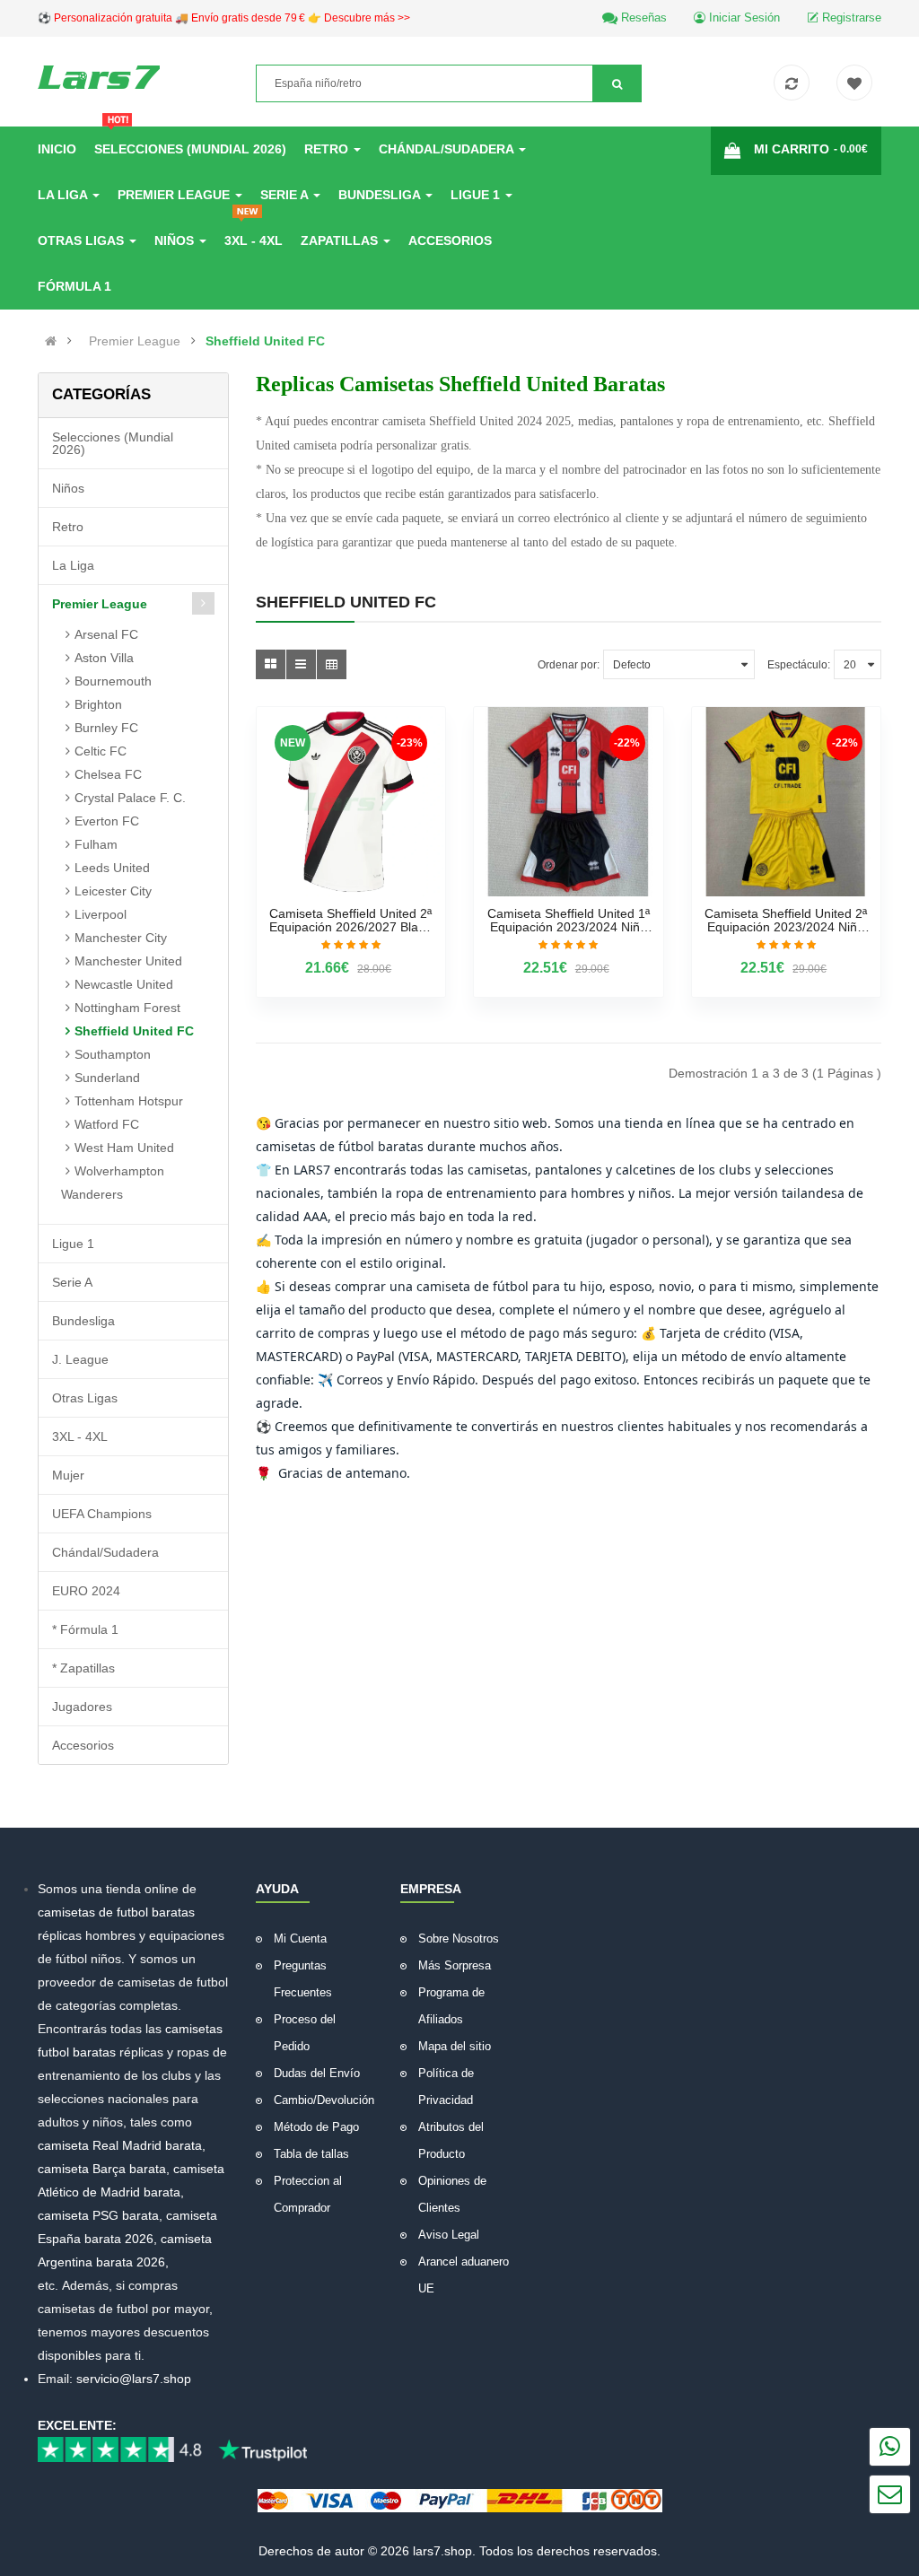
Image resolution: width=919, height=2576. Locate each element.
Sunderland (107, 1078)
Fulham (96, 844)
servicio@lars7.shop (134, 2379)
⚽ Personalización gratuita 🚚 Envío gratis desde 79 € (224, 18)
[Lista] (301, 664)
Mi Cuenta (300, 1939)
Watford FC (107, 1124)
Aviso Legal (449, 2235)
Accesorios (83, 1745)
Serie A (72, 1282)
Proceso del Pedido (305, 2033)
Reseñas (642, 17)
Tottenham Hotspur (129, 1101)
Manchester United (128, 961)
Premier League (135, 341)
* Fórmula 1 (85, 1629)
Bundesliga (83, 1321)
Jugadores (82, 1707)
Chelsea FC (108, 774)
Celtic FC (101, 751)
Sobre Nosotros (459, 1939)
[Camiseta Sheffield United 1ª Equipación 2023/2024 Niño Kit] (569, 802)
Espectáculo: (799, 665)
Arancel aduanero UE (464, 2275)
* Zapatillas (83, 1668)
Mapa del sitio (455, 2046)
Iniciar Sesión (743, 17)
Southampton (113, 1054)
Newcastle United (124, 984)
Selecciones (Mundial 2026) (113, 443)
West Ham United (124, 1148)
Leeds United (112, 868)
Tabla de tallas (311, 2154)
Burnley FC (106, 728)
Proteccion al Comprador (308, 2194)
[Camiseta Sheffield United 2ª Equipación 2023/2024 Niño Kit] (787, 802)
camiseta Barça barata (102, 2169)
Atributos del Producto (451, 2140)
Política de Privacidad (446, 2087)
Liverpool (101, 914)
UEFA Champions (102, 1514)
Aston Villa (104, 658)
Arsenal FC (106, 634)
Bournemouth (113, 681)
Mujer (68, 1475)
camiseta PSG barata (98, 2215)
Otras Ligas (85, 1398)
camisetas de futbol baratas (116, 1912)
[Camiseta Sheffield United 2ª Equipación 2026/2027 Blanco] (351, 802)
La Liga (73, 565)
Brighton (98, 704)
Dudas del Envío (317, 2073)
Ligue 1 (73, 1244)
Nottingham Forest (127, 1008)
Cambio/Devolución (324, 2100)
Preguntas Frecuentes (303, 1979)
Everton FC (107, 821)
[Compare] (796, 84)
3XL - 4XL (80, 1436)
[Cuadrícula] (271, 664)
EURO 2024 (86, 1591)
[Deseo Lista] (859, 84)
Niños (68, 488)
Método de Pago (316, 2127)
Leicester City (113, 891)
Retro (68, 527)
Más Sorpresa (455, 1965)
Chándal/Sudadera (105, 1552)
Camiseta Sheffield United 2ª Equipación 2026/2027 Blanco (350, 921)
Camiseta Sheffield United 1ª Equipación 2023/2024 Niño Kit (569, 921)
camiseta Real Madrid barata (120, 2145)
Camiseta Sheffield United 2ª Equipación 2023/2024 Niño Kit (786, 921)
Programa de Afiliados (451, 2006)
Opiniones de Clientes (452, 2194)
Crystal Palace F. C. (130, 798)
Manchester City (121, 938)
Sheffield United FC (265, 341)
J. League (80, 1359)
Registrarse (850, 17)
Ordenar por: (569, 665)
